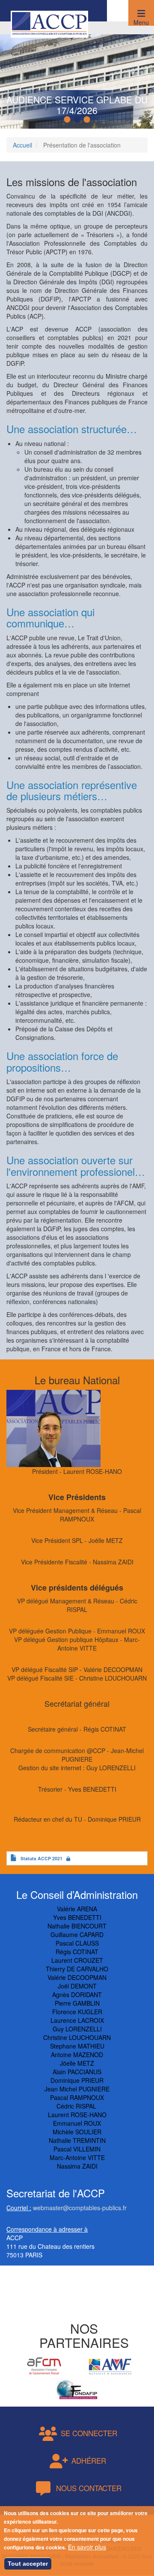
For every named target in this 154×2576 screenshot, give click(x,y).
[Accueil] (49, 23)
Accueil (22, 145)
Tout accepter (28, 2564)
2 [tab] (78, 120)
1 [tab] (68, 120)
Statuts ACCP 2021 (41, 1858)
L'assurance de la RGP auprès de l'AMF (77, 105)
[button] (141, 13)
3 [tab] (88, 120)
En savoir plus (87, 2547)
